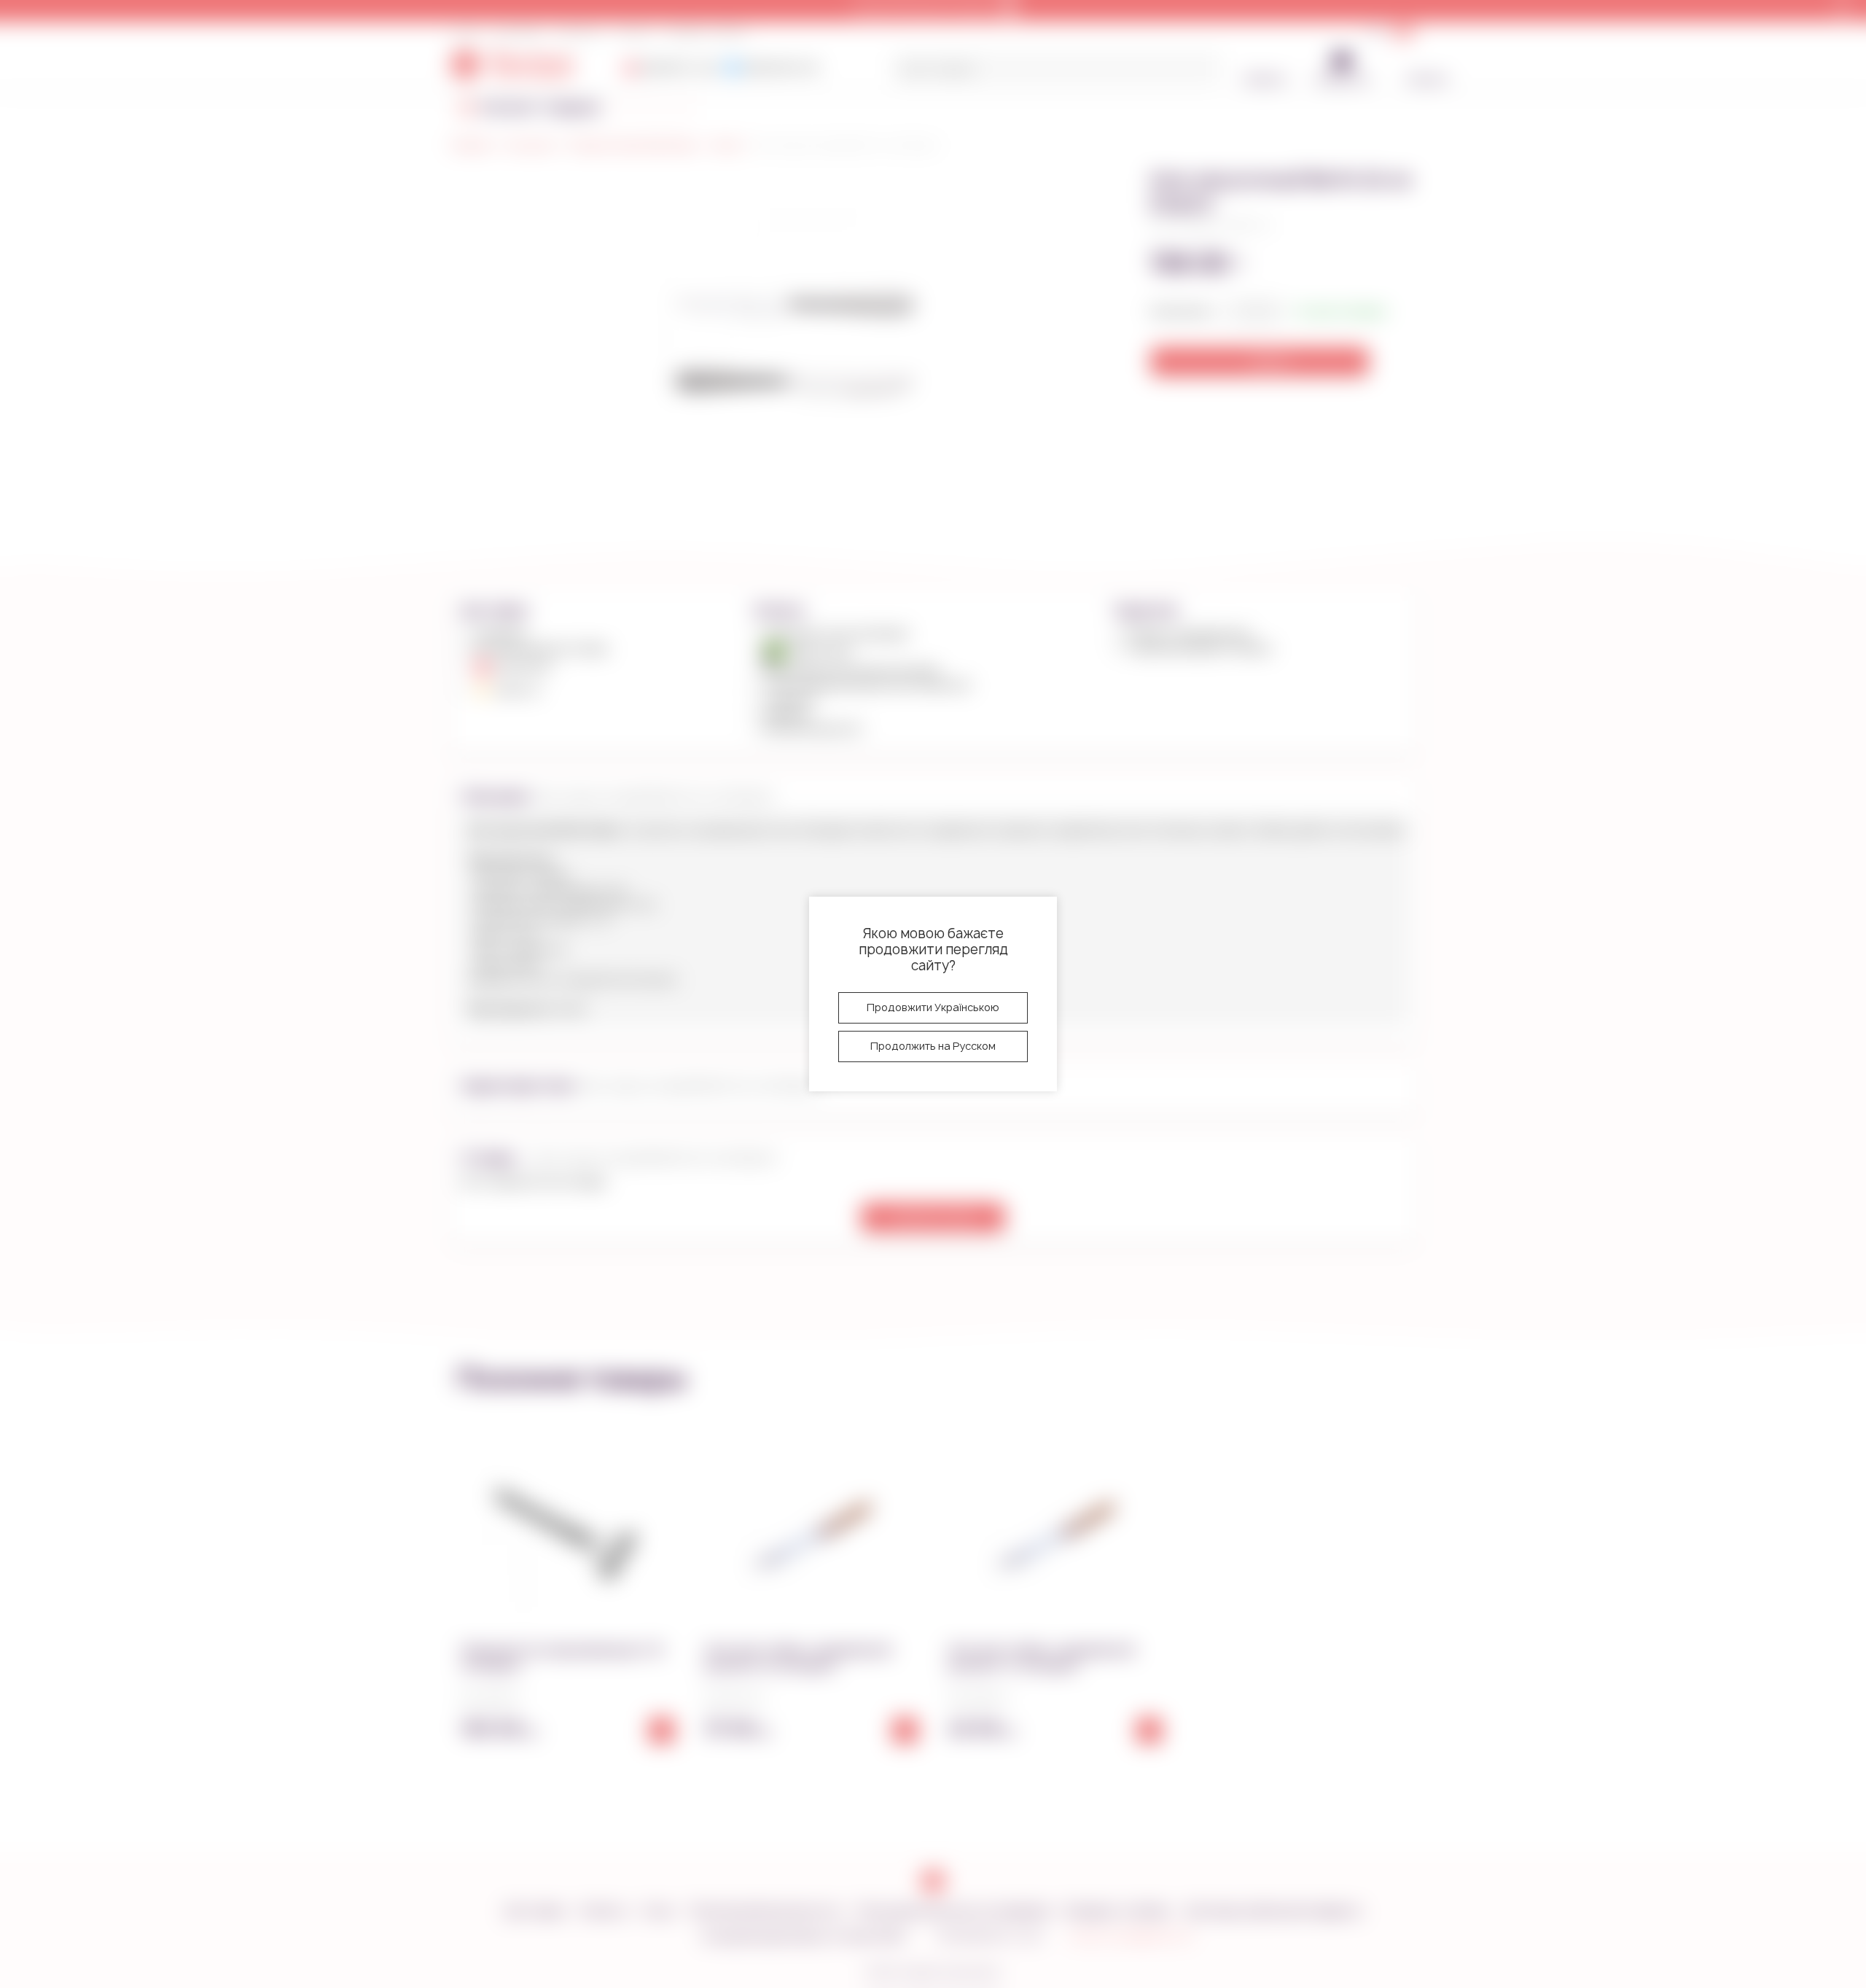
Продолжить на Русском (933, 1046)
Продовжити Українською (933, 1007)
